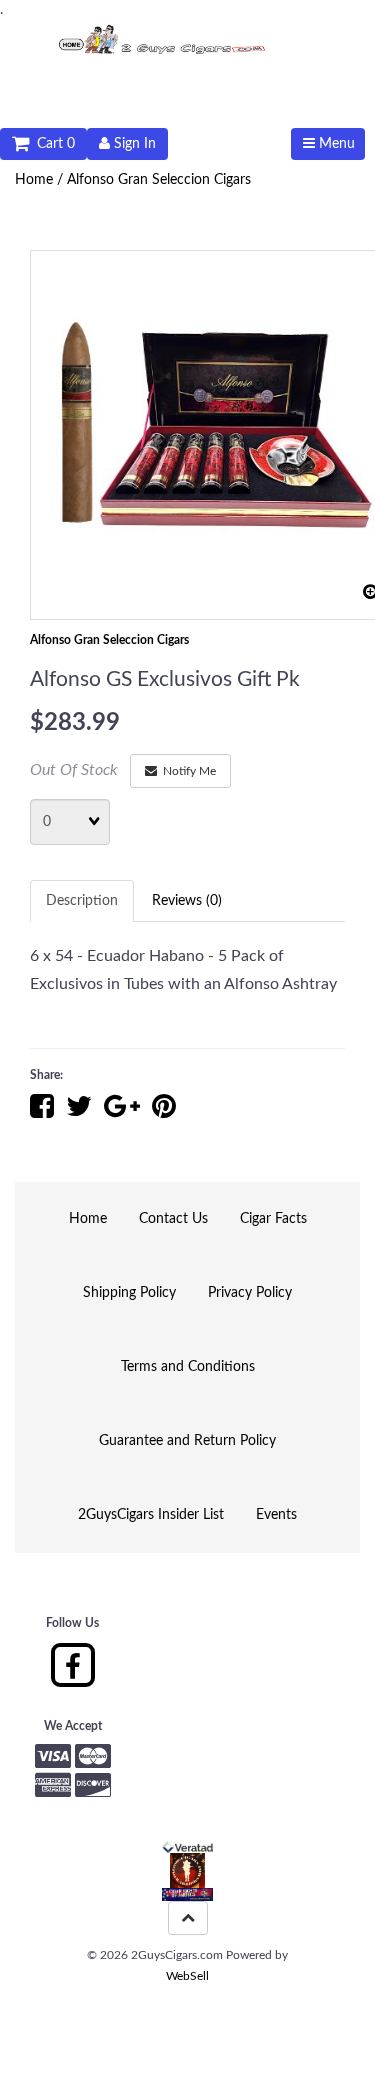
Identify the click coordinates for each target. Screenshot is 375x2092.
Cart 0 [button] (52, 144)
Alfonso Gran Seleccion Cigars (159, 180)
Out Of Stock (74, 770)
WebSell (187, 1976)
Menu (335, 144)
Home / (41, 180)
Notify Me (186, 771)
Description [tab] (82, 901)
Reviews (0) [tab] (187, 901)
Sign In (133, 144)
